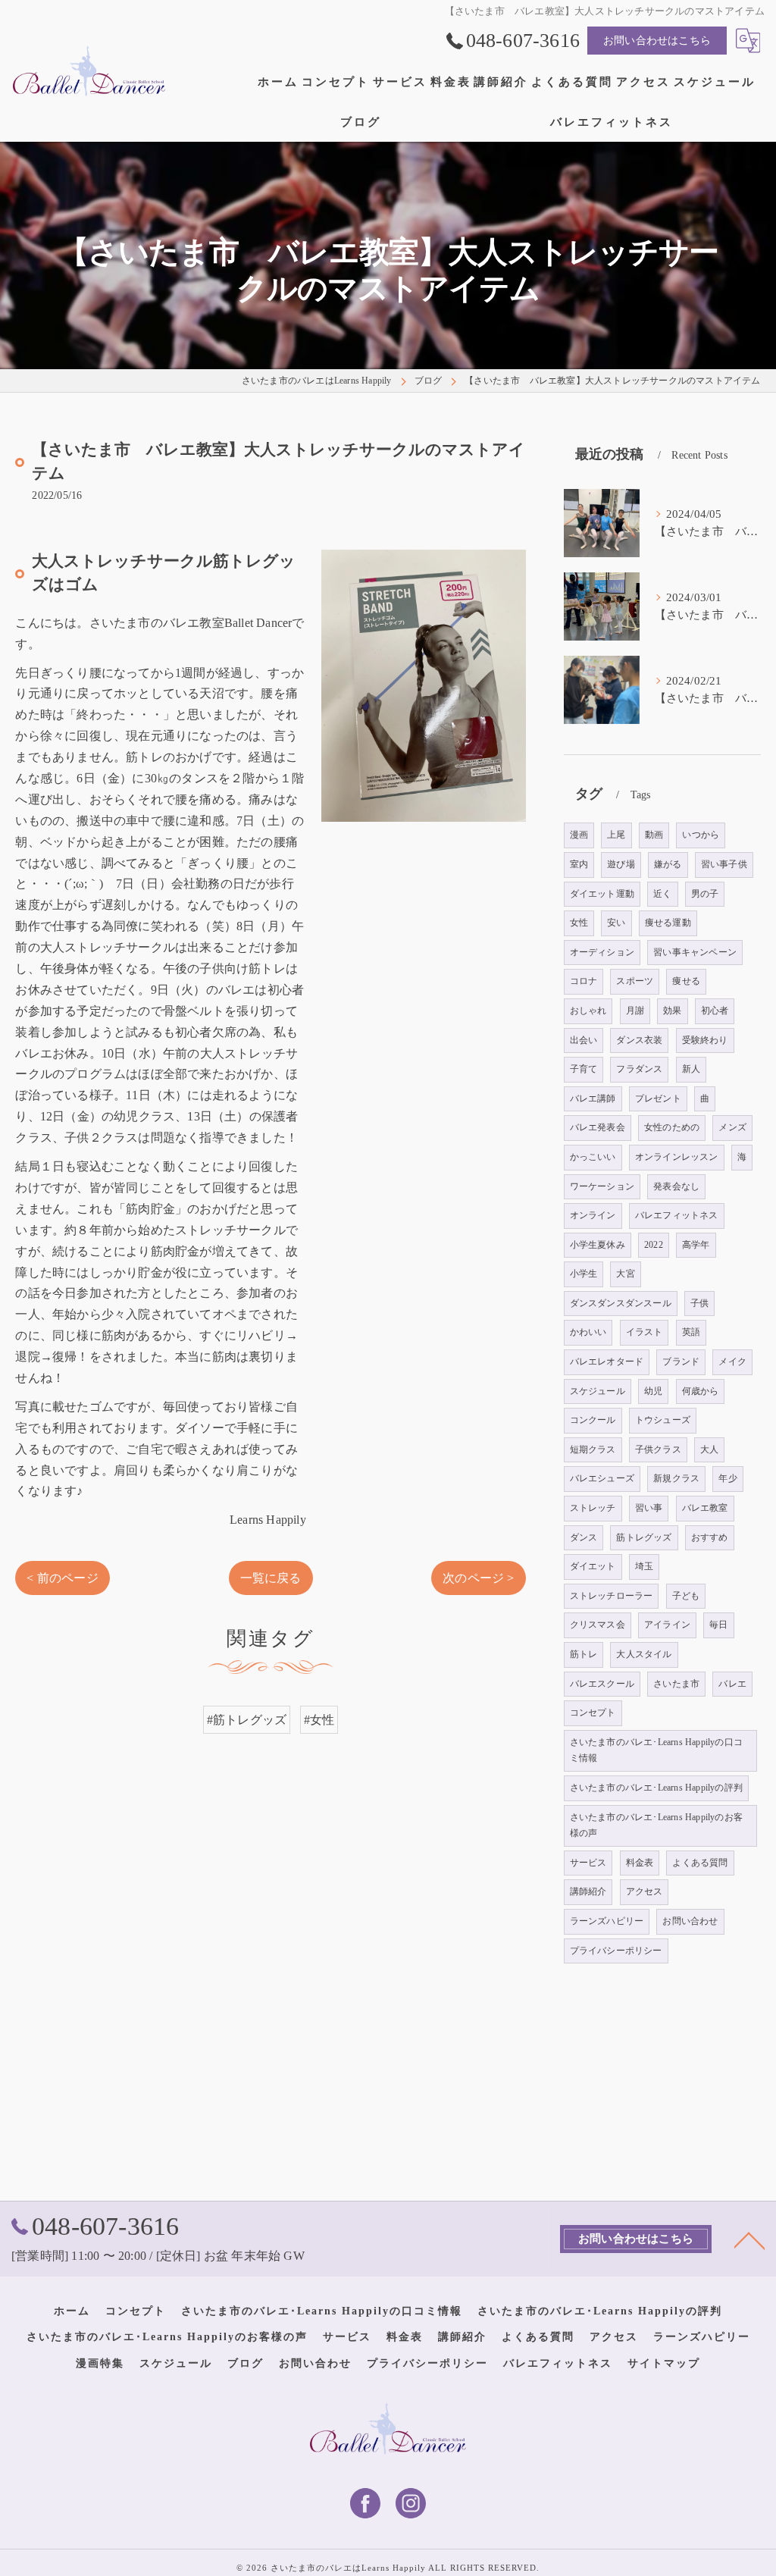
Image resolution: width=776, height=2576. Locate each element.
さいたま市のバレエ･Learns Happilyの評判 (656, 1788)
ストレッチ (593, 1508)
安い (616, 923)
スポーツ (635, 981)
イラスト (645, 1332)
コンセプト (593, 1713)
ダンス (584, 1537)
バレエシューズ (602, 1478)
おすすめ (710, 1537)
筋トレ (584, 1654)
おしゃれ (588, 1011)
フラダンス (639, 1069)
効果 (672, 1011)
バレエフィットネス (677, 1215)
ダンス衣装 (639, 1040)
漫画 (579, 835)
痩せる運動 (668, 923)
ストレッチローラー (612, 1596)
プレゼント (658, 1098)
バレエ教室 (705, 1508)
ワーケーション (602, 1186)
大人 (709, 1449)
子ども (686, 1596)
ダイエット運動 (602, 894)
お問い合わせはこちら (657, 41)
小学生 (584, 1274)
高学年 (696, 1245)
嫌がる (668, 864)
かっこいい (593, 1157)
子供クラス (658, 1449)
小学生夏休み (598, 1245)
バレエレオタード (607, 1362)
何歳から (701, 1391)
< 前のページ (62, 1578)
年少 (727, 1478)
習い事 (649, 1508)
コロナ (584, 981)
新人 (691, 1069)
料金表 (640, 1863)
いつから (701, 835)
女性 (579, 923)
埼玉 (644, 1566)
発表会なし (676, 1186)
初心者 (715, 1011)
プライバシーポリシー (616, 1951)
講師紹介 (588, 1891)
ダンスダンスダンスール (621, 1303)
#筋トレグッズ (247, 1720)
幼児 (653, 1391)
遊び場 (621, 864)
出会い (584, 1040)
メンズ (732, 1127)
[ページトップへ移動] (749, 2239)
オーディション (602, 952)
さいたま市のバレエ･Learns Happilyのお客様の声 (656, 1825)
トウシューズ (663, 1420)
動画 (654, 835)
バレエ (732, 1684)
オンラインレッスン (677, 1157)
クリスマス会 (598, 1625)
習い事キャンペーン (695, 952)
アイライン (667, 1625)
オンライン (593, 1215)
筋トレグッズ (644, 1537)
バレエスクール (602, 1684)
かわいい (588, 1332)
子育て (584, 1069)
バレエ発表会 (598, 1127)
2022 (654, 1245)
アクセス (645, 1891)
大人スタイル (644, 1654)
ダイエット (593, 1566)
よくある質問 (700, 1863)
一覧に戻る (271, 1578)
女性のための (672, 1127)
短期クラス (593, 1449)
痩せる (686, 981)
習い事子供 (724, 864)
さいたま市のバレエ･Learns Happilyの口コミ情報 (656, 1750)
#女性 (319, 1720)
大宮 (625, 1274)
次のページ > (478, 1578)
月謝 (635, 1011)
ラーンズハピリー (607, 1921)
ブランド (681, 1362)
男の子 (705, 894)
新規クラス (676, 1478)
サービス (588, 1863)
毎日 (718, 1625)
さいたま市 (676, 1684)
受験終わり (705, 1040)
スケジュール (598, 1391)
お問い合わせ (690, 1921)
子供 (699, 1303)
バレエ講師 (593, 1098)
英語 (691, 1332)
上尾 (616, 835)
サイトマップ (664, 2363)
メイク (732, 1362)
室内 (579, 864)
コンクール (593, 1420)
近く (662, 894)
